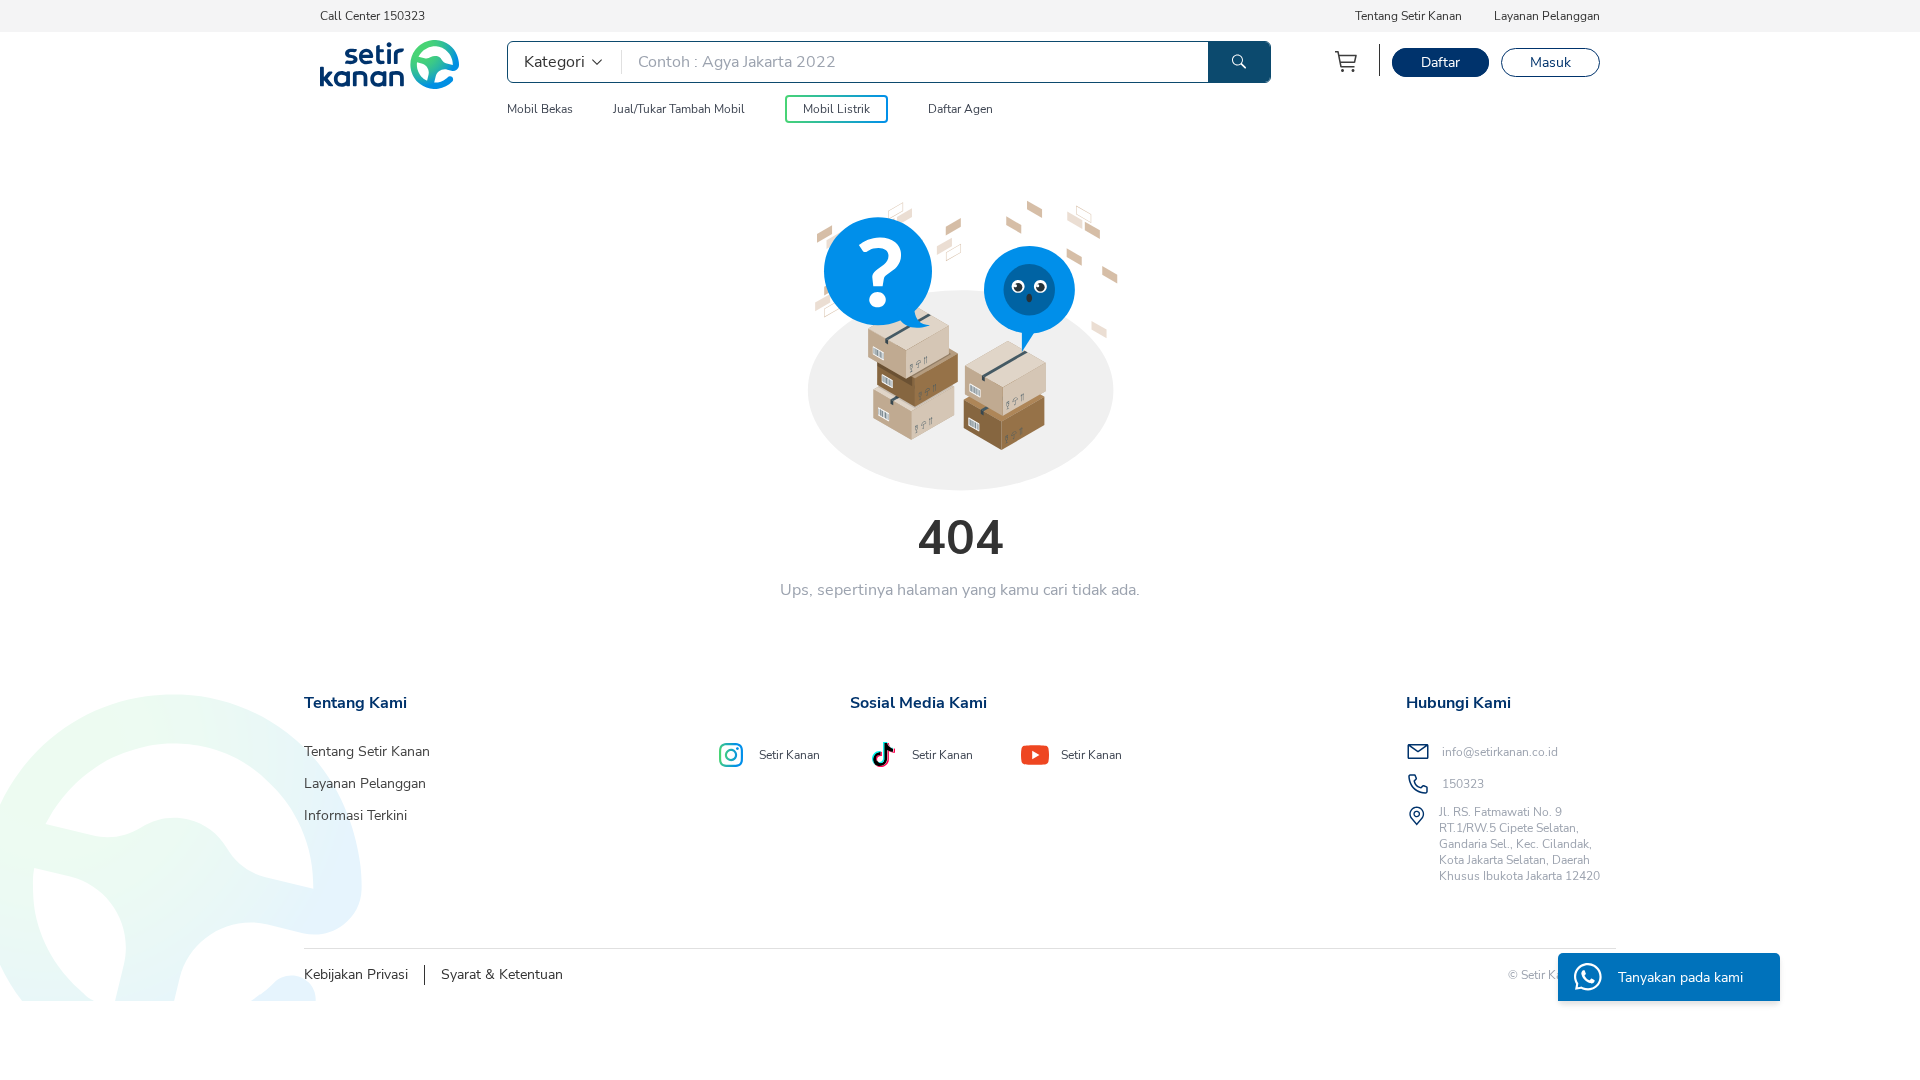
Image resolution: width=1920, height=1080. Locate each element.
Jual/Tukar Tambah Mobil (679, 109)
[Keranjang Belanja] (1347, 61)
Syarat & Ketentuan (502, 974)
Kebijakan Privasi (356, 974)
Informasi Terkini (355, 815)
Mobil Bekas (540, 109)
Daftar (1440, 62)
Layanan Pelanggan (1547, 16)
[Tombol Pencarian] (1239, 62)
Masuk (1550, 62)
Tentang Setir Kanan (1408, 16)
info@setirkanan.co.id (1500, 752)
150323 (1463, 784)
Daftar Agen (960, 109)
